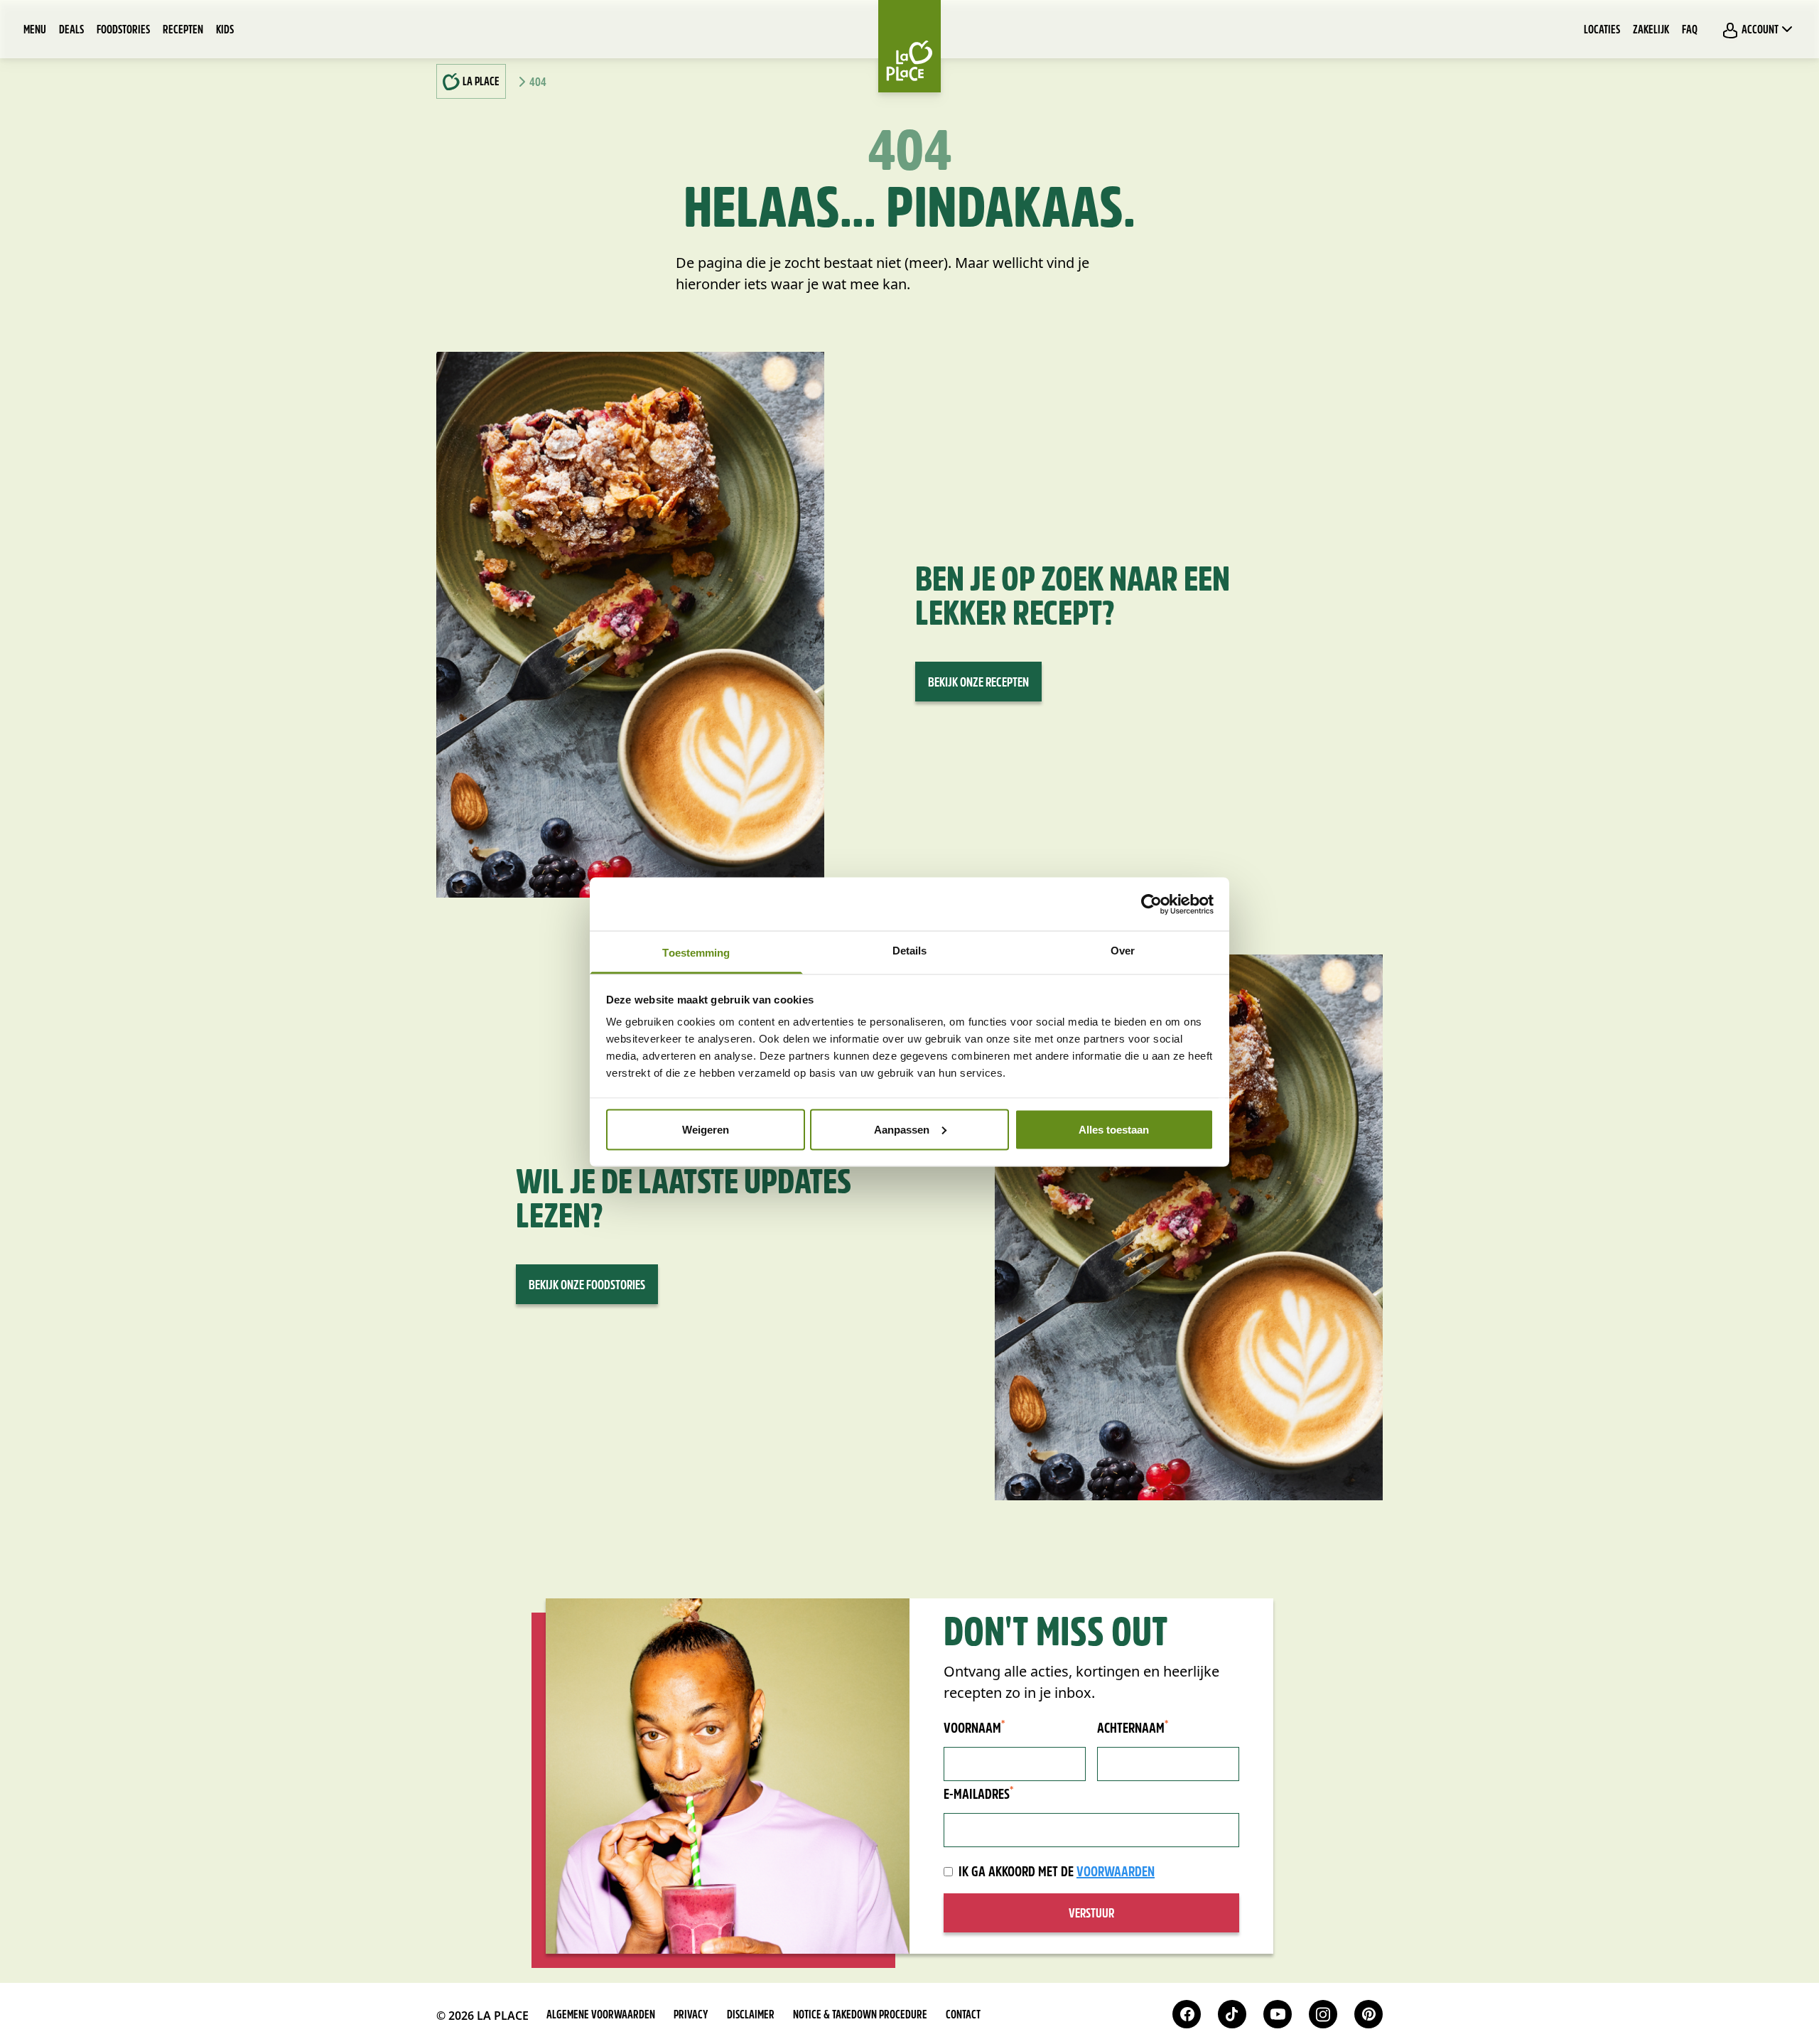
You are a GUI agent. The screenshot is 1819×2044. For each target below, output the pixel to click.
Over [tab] (1123, 951)
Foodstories (123, 31)
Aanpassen (902, 1129)
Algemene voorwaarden (601, 2016)
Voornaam (974, 1728)
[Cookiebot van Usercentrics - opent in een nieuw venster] (1151, 904)
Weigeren (706, 1129)
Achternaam (1133, 1728)
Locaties (1602, 31)
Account (1760, 31)
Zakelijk (1651, 31)
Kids (225, 31)
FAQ (1690, 31)
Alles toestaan (1114, 1129)
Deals (71, 31)
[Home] (909, 46)
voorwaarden (1116, 1873)
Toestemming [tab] (696, 953)
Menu (35, 31)
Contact (963, 2016)
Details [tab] (910, 951)
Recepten (183, 31)
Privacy (691, 2016)
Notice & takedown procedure (860, 2016)
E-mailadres (978, 1795)
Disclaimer (751, 2016)
